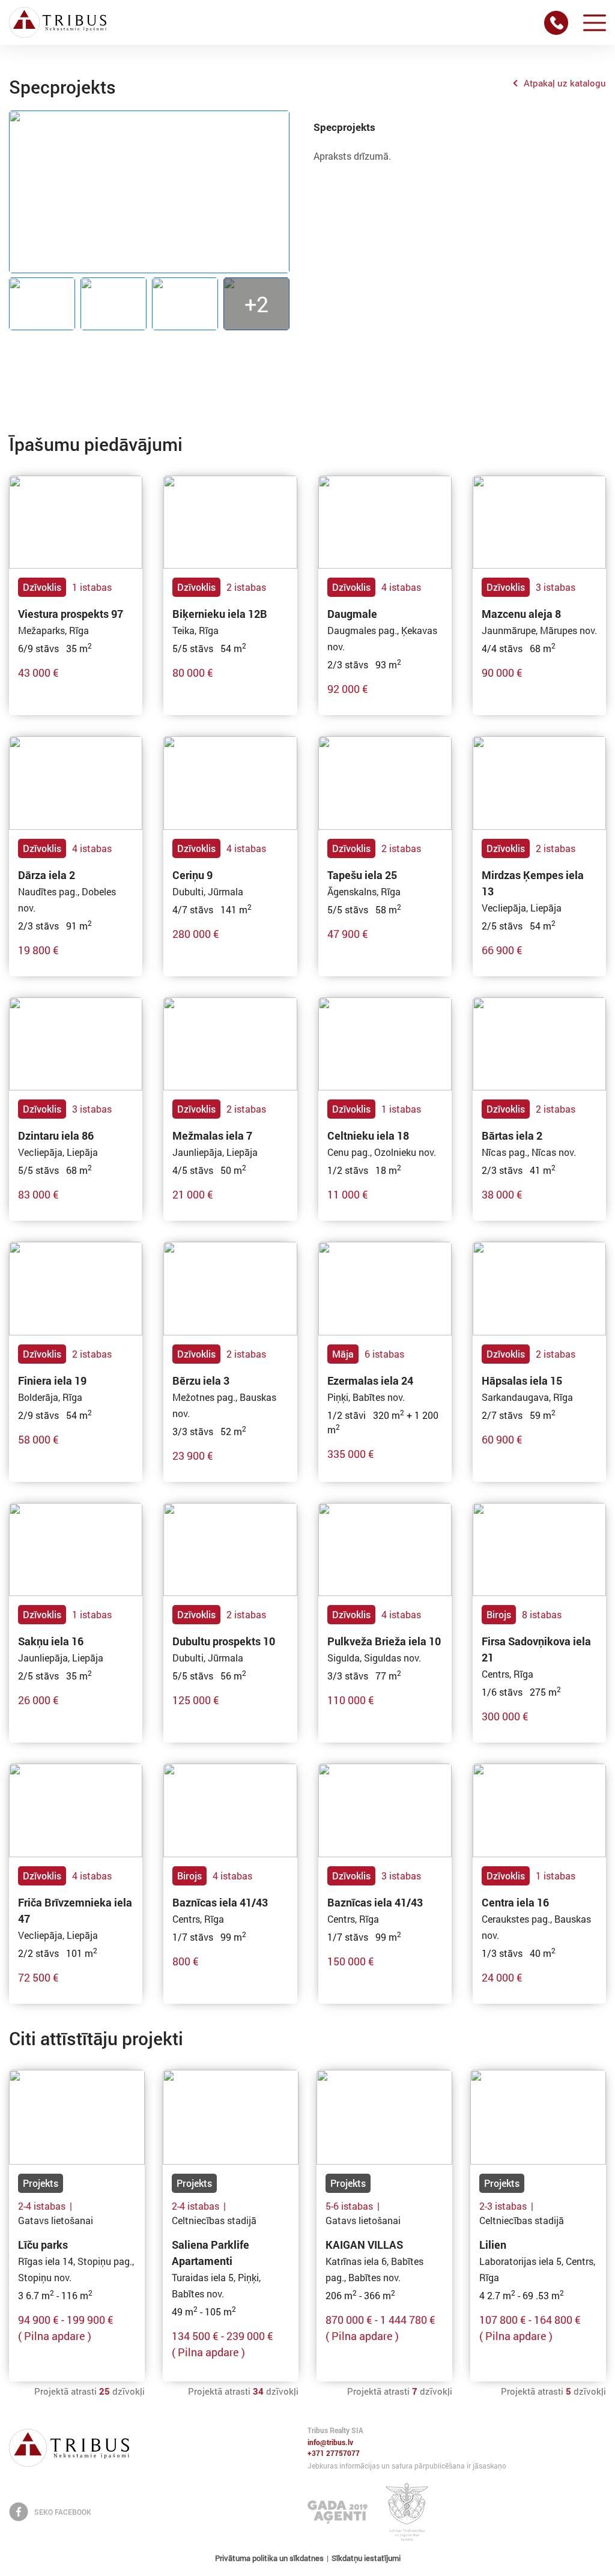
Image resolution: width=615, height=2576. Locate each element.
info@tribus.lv (330, 2443)
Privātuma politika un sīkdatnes (269, 2558)
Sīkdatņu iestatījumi (366, 2558)
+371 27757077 (334, 2454)
